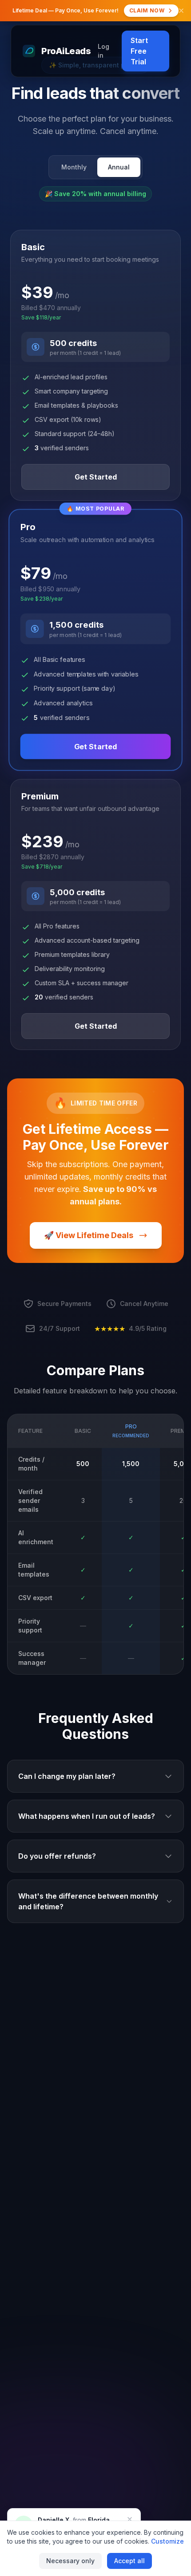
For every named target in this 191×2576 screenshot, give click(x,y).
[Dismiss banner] (181, 11)
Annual (119, 167)
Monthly (74, 167)
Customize (167, 2541)
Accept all (129, 2561)
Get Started (96, 477)
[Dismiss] (130, 2519)
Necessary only (70, 2561)
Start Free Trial (139, 51)
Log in (103, 51)
